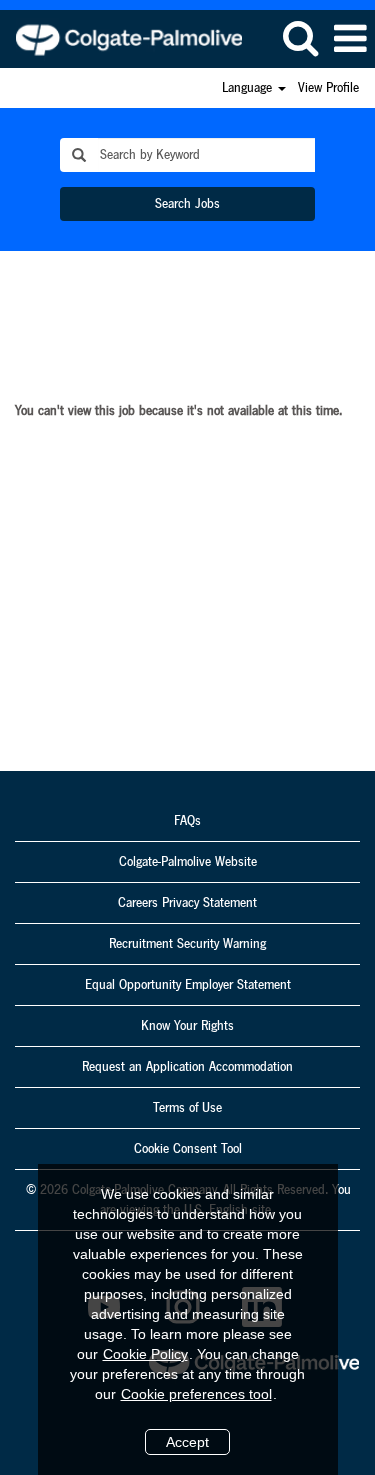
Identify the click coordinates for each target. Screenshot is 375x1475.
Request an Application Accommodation (187, 1067)
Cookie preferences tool (196, 1394)
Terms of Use (187, 1108)
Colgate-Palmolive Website (188, 862)
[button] (350, 39)
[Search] (300, 38)
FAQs (187, 821)
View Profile (328, 88)
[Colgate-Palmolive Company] (121, 38)
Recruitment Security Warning (187, 944)
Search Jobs (187, 204)
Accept (187, 1442)
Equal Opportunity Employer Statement (188, 985)
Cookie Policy (145, 1354)
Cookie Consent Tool (188, 1149)
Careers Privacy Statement (187, 903)
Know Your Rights (187, 1026)
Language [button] (249, 88)
